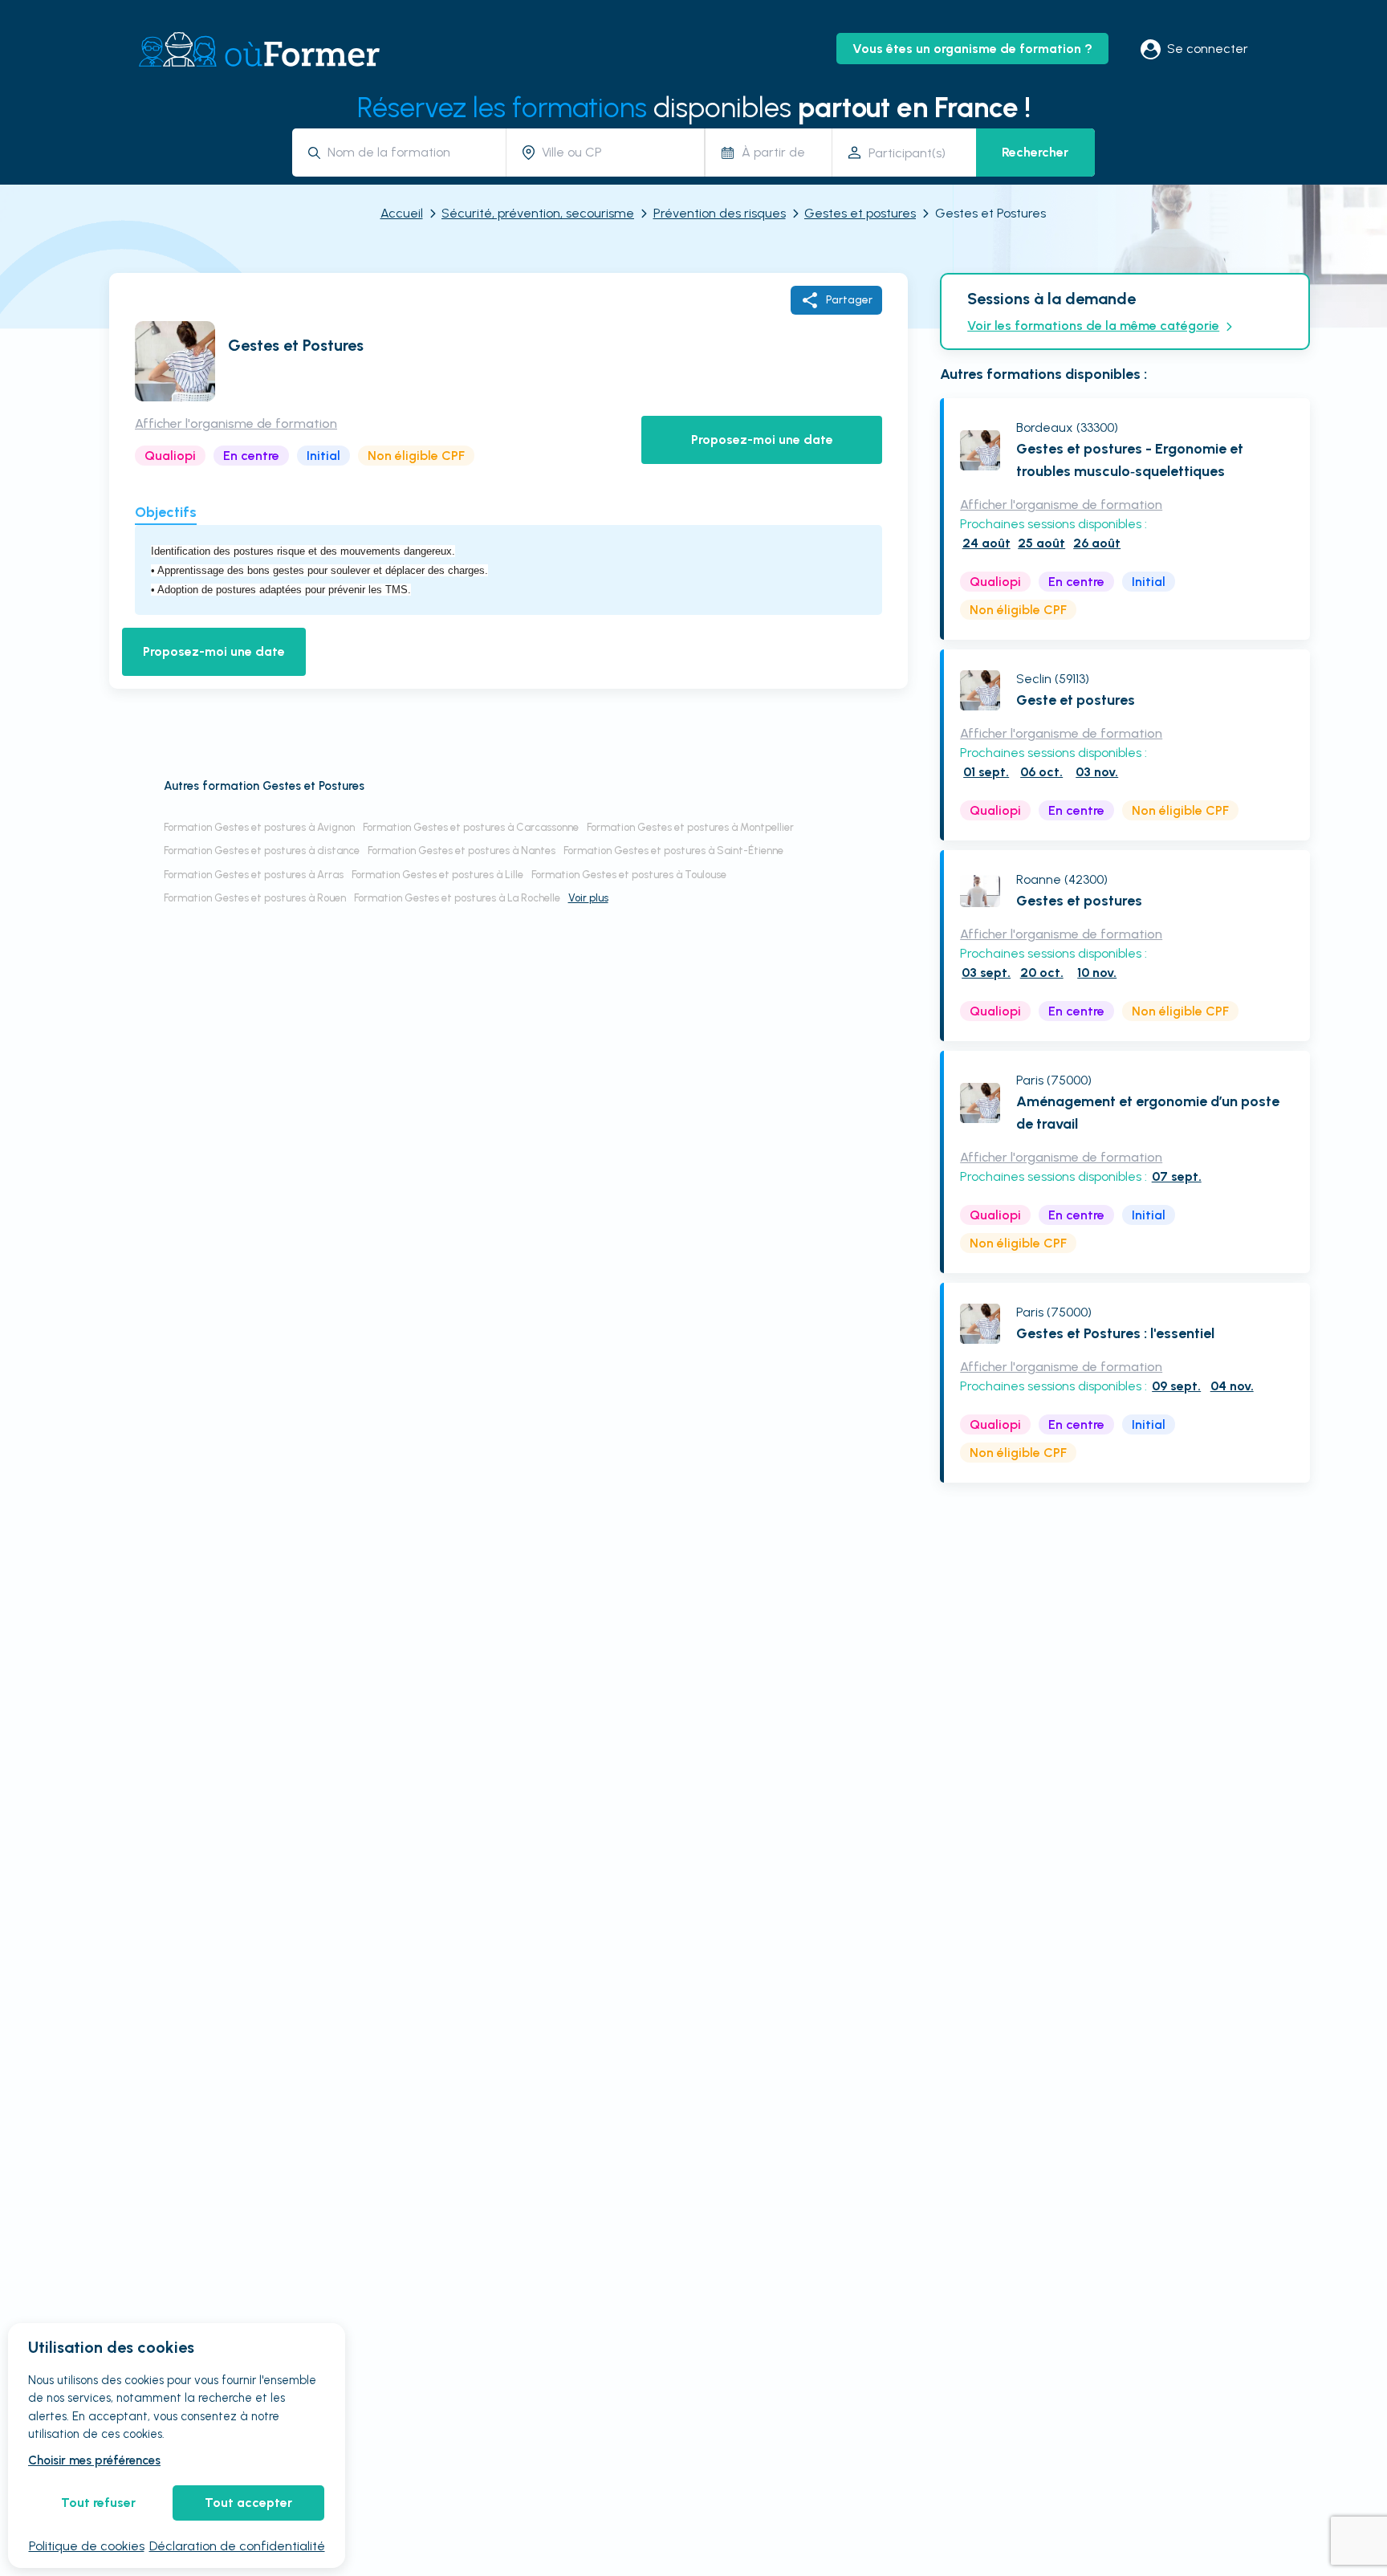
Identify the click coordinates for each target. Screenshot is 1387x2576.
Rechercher (1035, 152)
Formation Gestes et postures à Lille (437, 875)
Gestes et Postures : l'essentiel (1115, 1333)
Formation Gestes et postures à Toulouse (629, 875)
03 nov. (1097, 772)
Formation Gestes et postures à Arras (254, 875)
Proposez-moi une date (762, 440)
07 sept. (1177, 1176)
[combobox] (411, 152)
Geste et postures (1076, 700)
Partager (849, 300)
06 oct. (1041, 772)
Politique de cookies (87, 2546)
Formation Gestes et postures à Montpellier (690, 827)
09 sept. (1176, 1386)
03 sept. (986, 973)
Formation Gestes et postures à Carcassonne (471, 827)
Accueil (402, 213)
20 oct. (1042, 973)
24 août (986, 543)
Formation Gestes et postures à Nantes (462, 851)
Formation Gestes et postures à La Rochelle (457, 898)
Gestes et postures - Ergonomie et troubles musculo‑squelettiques (1130, 460)
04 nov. (1232, 1386)
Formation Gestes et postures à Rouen (255, 898)
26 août (1097, 543)
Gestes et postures (860, 213)
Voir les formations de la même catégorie (1093, 326)
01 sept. (986, 772)
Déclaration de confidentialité (237, 2546)
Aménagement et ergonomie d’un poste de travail (1148, 1113)
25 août (1041, 543)
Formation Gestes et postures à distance (262, 851)
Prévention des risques (720, 213)
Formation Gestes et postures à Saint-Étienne (673, 851)
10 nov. (1097, 973)
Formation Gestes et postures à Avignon (259, 827)
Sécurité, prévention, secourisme (538, 213)
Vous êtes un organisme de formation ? (972, 49)
